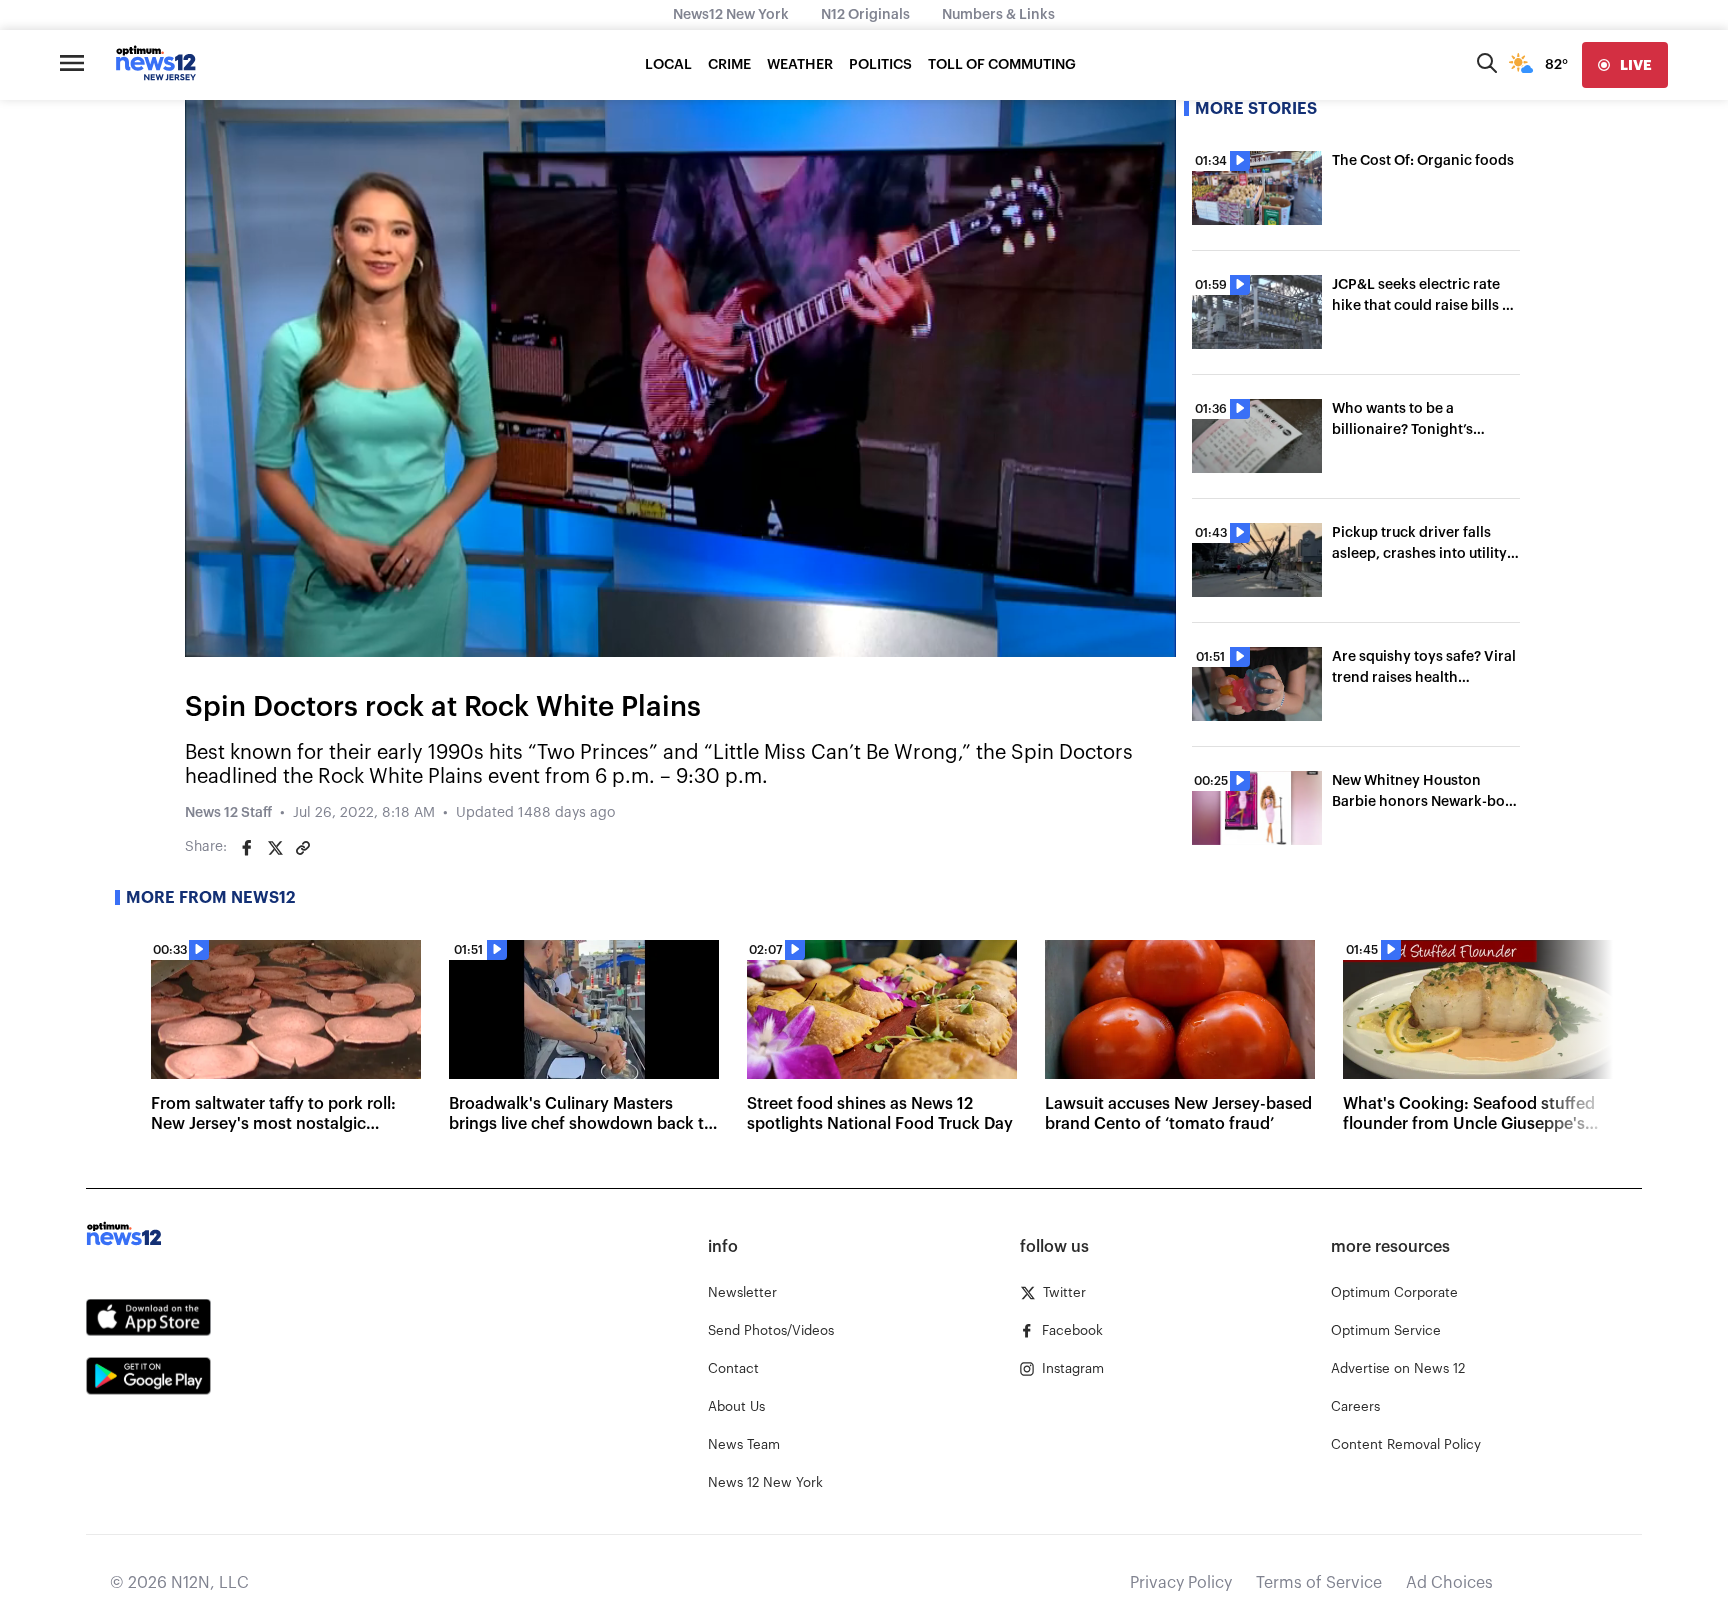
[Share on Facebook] (247, 848)
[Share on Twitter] (275, 848)
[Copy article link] (303, 848)
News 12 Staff (228, 813)
